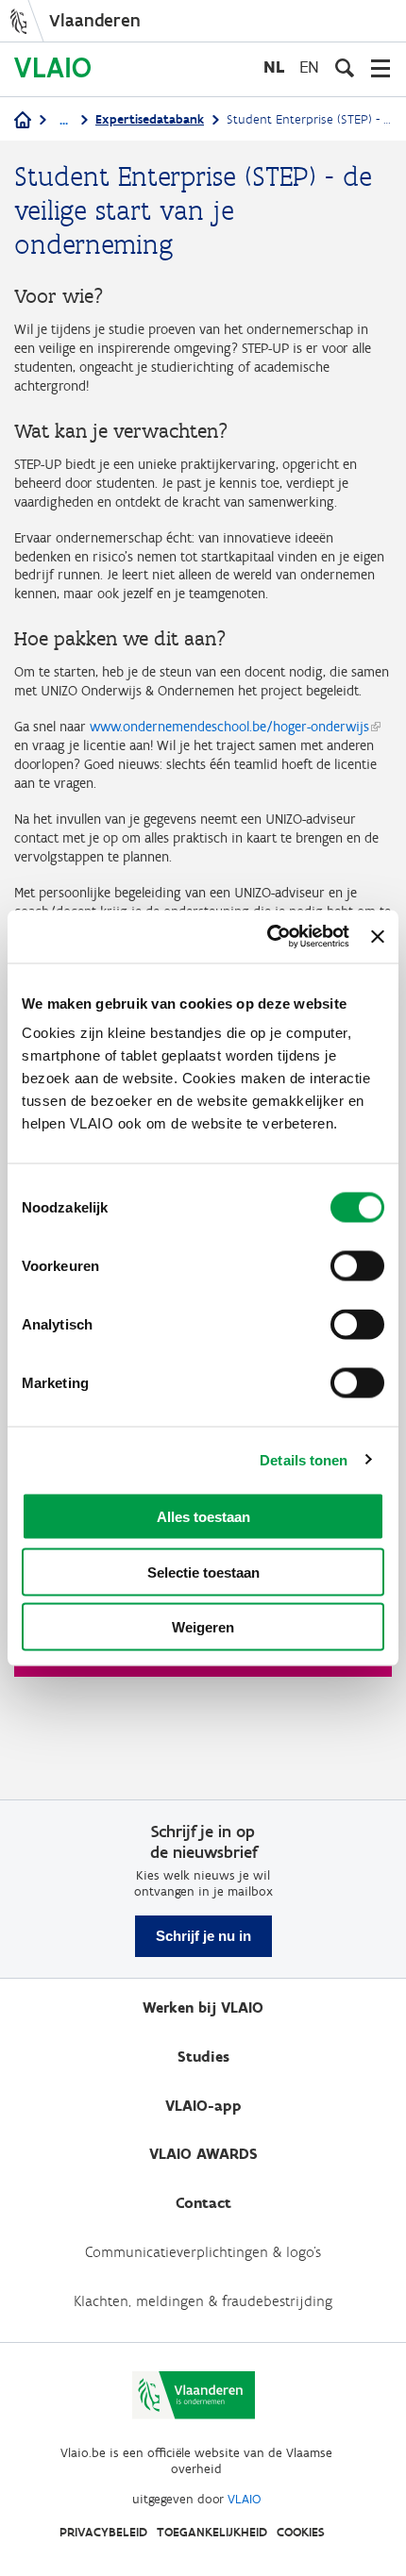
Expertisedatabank (150, 119)
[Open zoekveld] (345, 68)
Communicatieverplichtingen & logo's (203, 2252)
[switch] (357, 1266)
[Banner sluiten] (378, 936)
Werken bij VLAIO (203, 2007)
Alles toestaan (203, 1517)
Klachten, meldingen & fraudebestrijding (203, 2301)
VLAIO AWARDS (203, 2154)
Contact (203, 2203)
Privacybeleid (103, 2532)
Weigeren (203, 1627)
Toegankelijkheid (212, 2532)
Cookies (301, 2532)
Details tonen (304, 1459)
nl (274, 67)
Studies (203, 2057)
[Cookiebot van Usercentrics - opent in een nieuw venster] (267, 937)
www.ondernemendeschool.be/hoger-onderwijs (229, 727)
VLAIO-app (203, 2106)
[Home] (23, 121)
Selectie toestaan (203, 1572)
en (309, 67)
